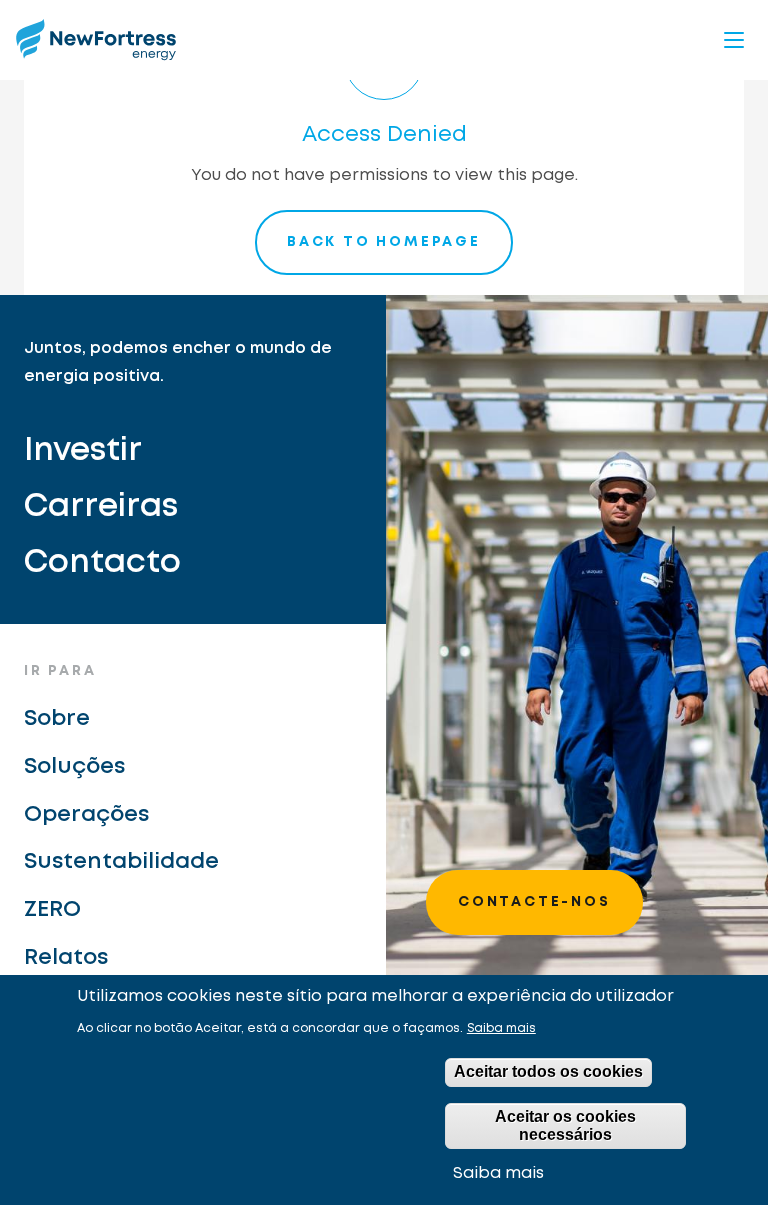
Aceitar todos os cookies (548, 1071)
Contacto (102, 563)
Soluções (74, 767)
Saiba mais (501, 1028)
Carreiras (101, 507)
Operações (86, 815)
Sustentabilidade (121, 862)
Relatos (66, 958)
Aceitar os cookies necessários (565, 1125)
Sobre (57, 719)
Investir (83, 451)
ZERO (52, 910)
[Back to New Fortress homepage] (96, 39)
